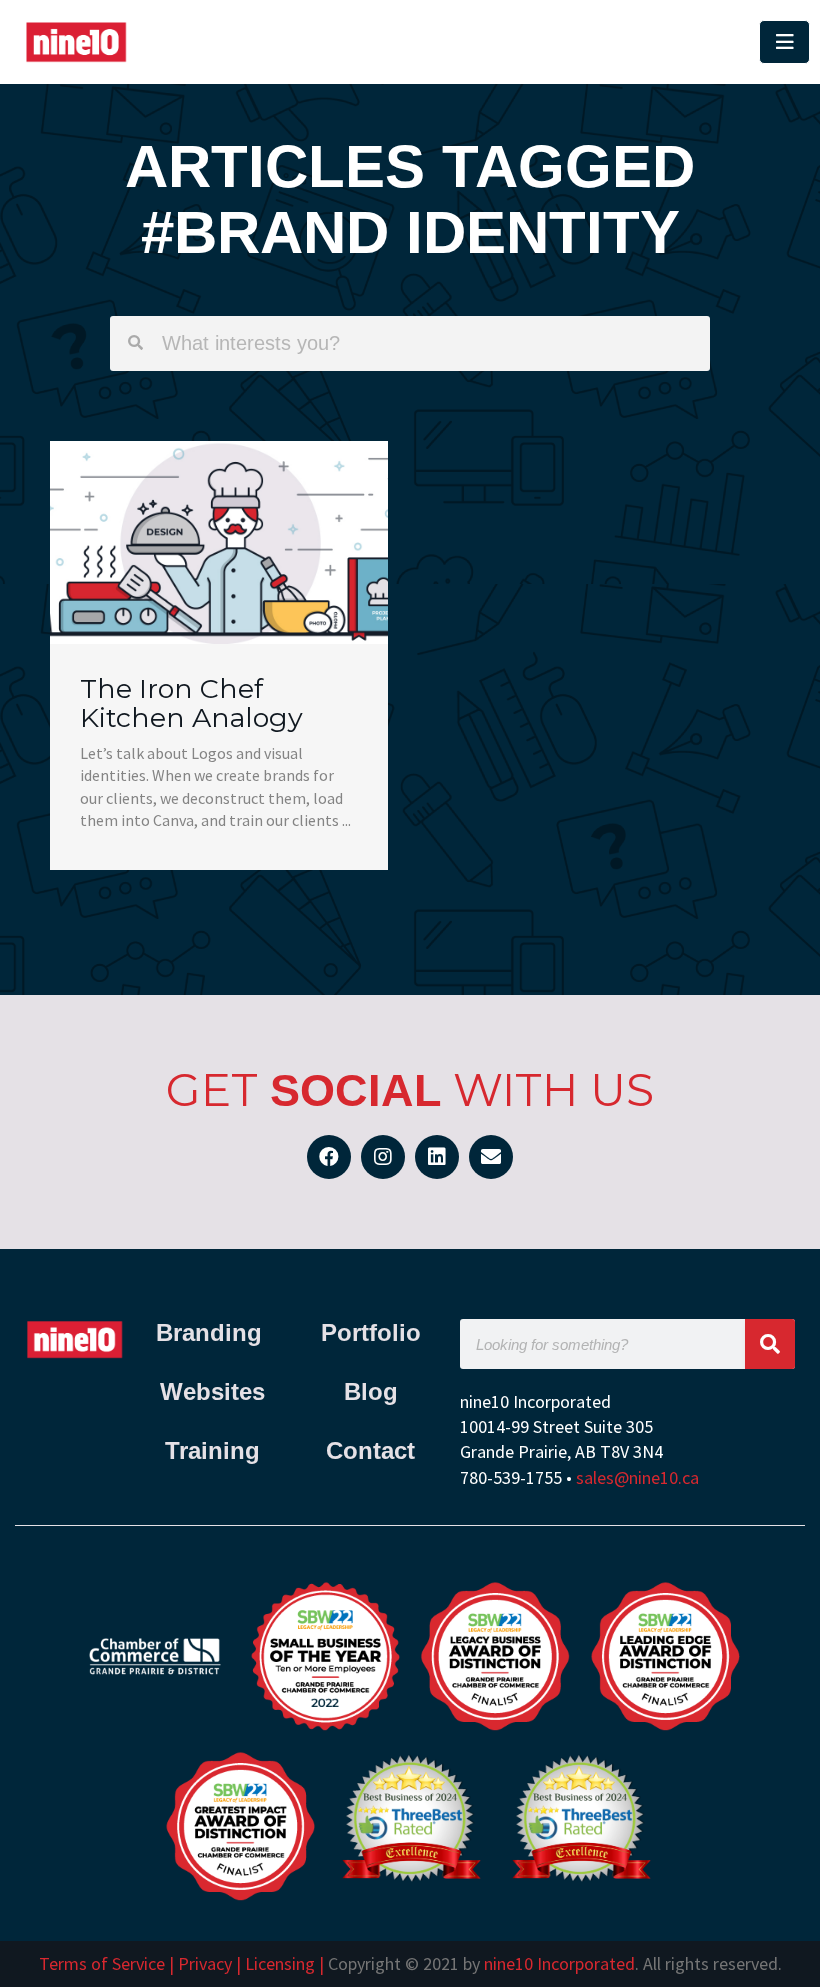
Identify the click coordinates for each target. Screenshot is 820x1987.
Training (212, 1450)
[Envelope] (491, 1157)
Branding (212, 1332)
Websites (212, 1391)
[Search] (770, 1344)
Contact (370, 1450)
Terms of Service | (108, 1963)
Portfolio (371, 1332)
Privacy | (209, 1963)
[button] (492, 42)
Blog (371, 1391)
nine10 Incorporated (559, 1963)
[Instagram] (383, 1157)
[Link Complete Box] (219, 655)
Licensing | (284, 1963)
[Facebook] (329, 1157)
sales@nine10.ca (637, 1477)
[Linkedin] (437, 1157)
